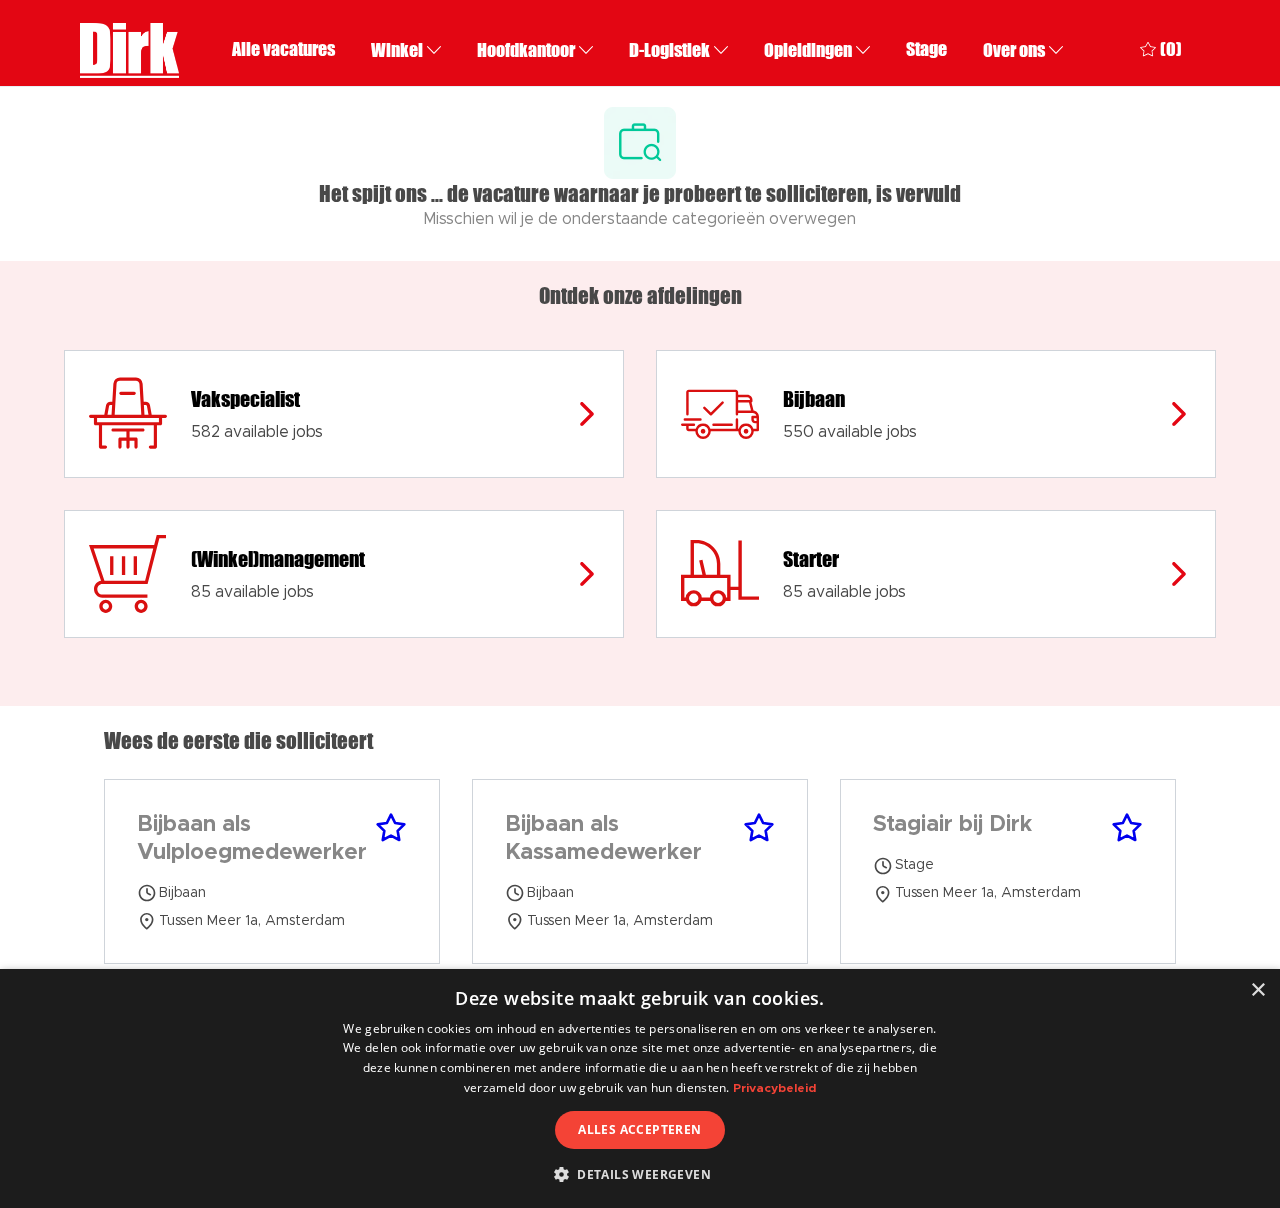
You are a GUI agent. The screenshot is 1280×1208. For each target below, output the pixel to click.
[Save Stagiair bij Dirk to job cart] (1127, 828)
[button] (640, 1174)
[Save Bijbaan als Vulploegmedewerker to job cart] (391, 828)
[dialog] (640, 1088)
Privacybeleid (774, 1088)
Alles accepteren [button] (639, 1129)
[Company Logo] (129, 48)
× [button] (1257, 990)
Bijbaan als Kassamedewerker (603, 839)
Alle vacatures (283, 49)
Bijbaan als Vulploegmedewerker (252, 839)
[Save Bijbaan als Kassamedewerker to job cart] (759, 828)
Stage (926, 49)
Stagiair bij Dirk (952, 825)
